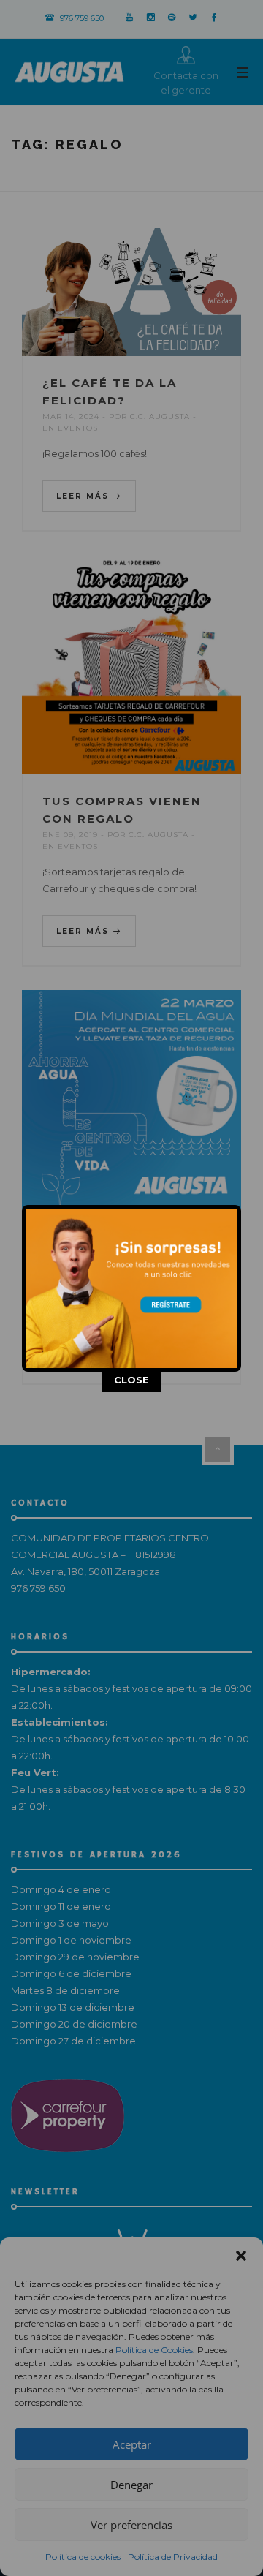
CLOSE (131, 1380)
